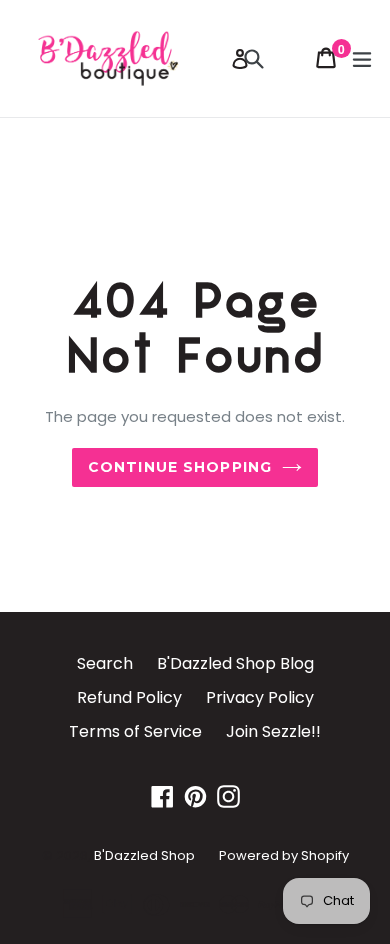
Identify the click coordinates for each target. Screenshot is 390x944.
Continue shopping (180, 467)
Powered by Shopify (284, 855)
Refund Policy (129, 697)
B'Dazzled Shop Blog (235, 663)
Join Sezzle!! (273, 731)
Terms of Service (135, 731)
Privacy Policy (260, 697)
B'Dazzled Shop (144, 855)
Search (105, 663)
